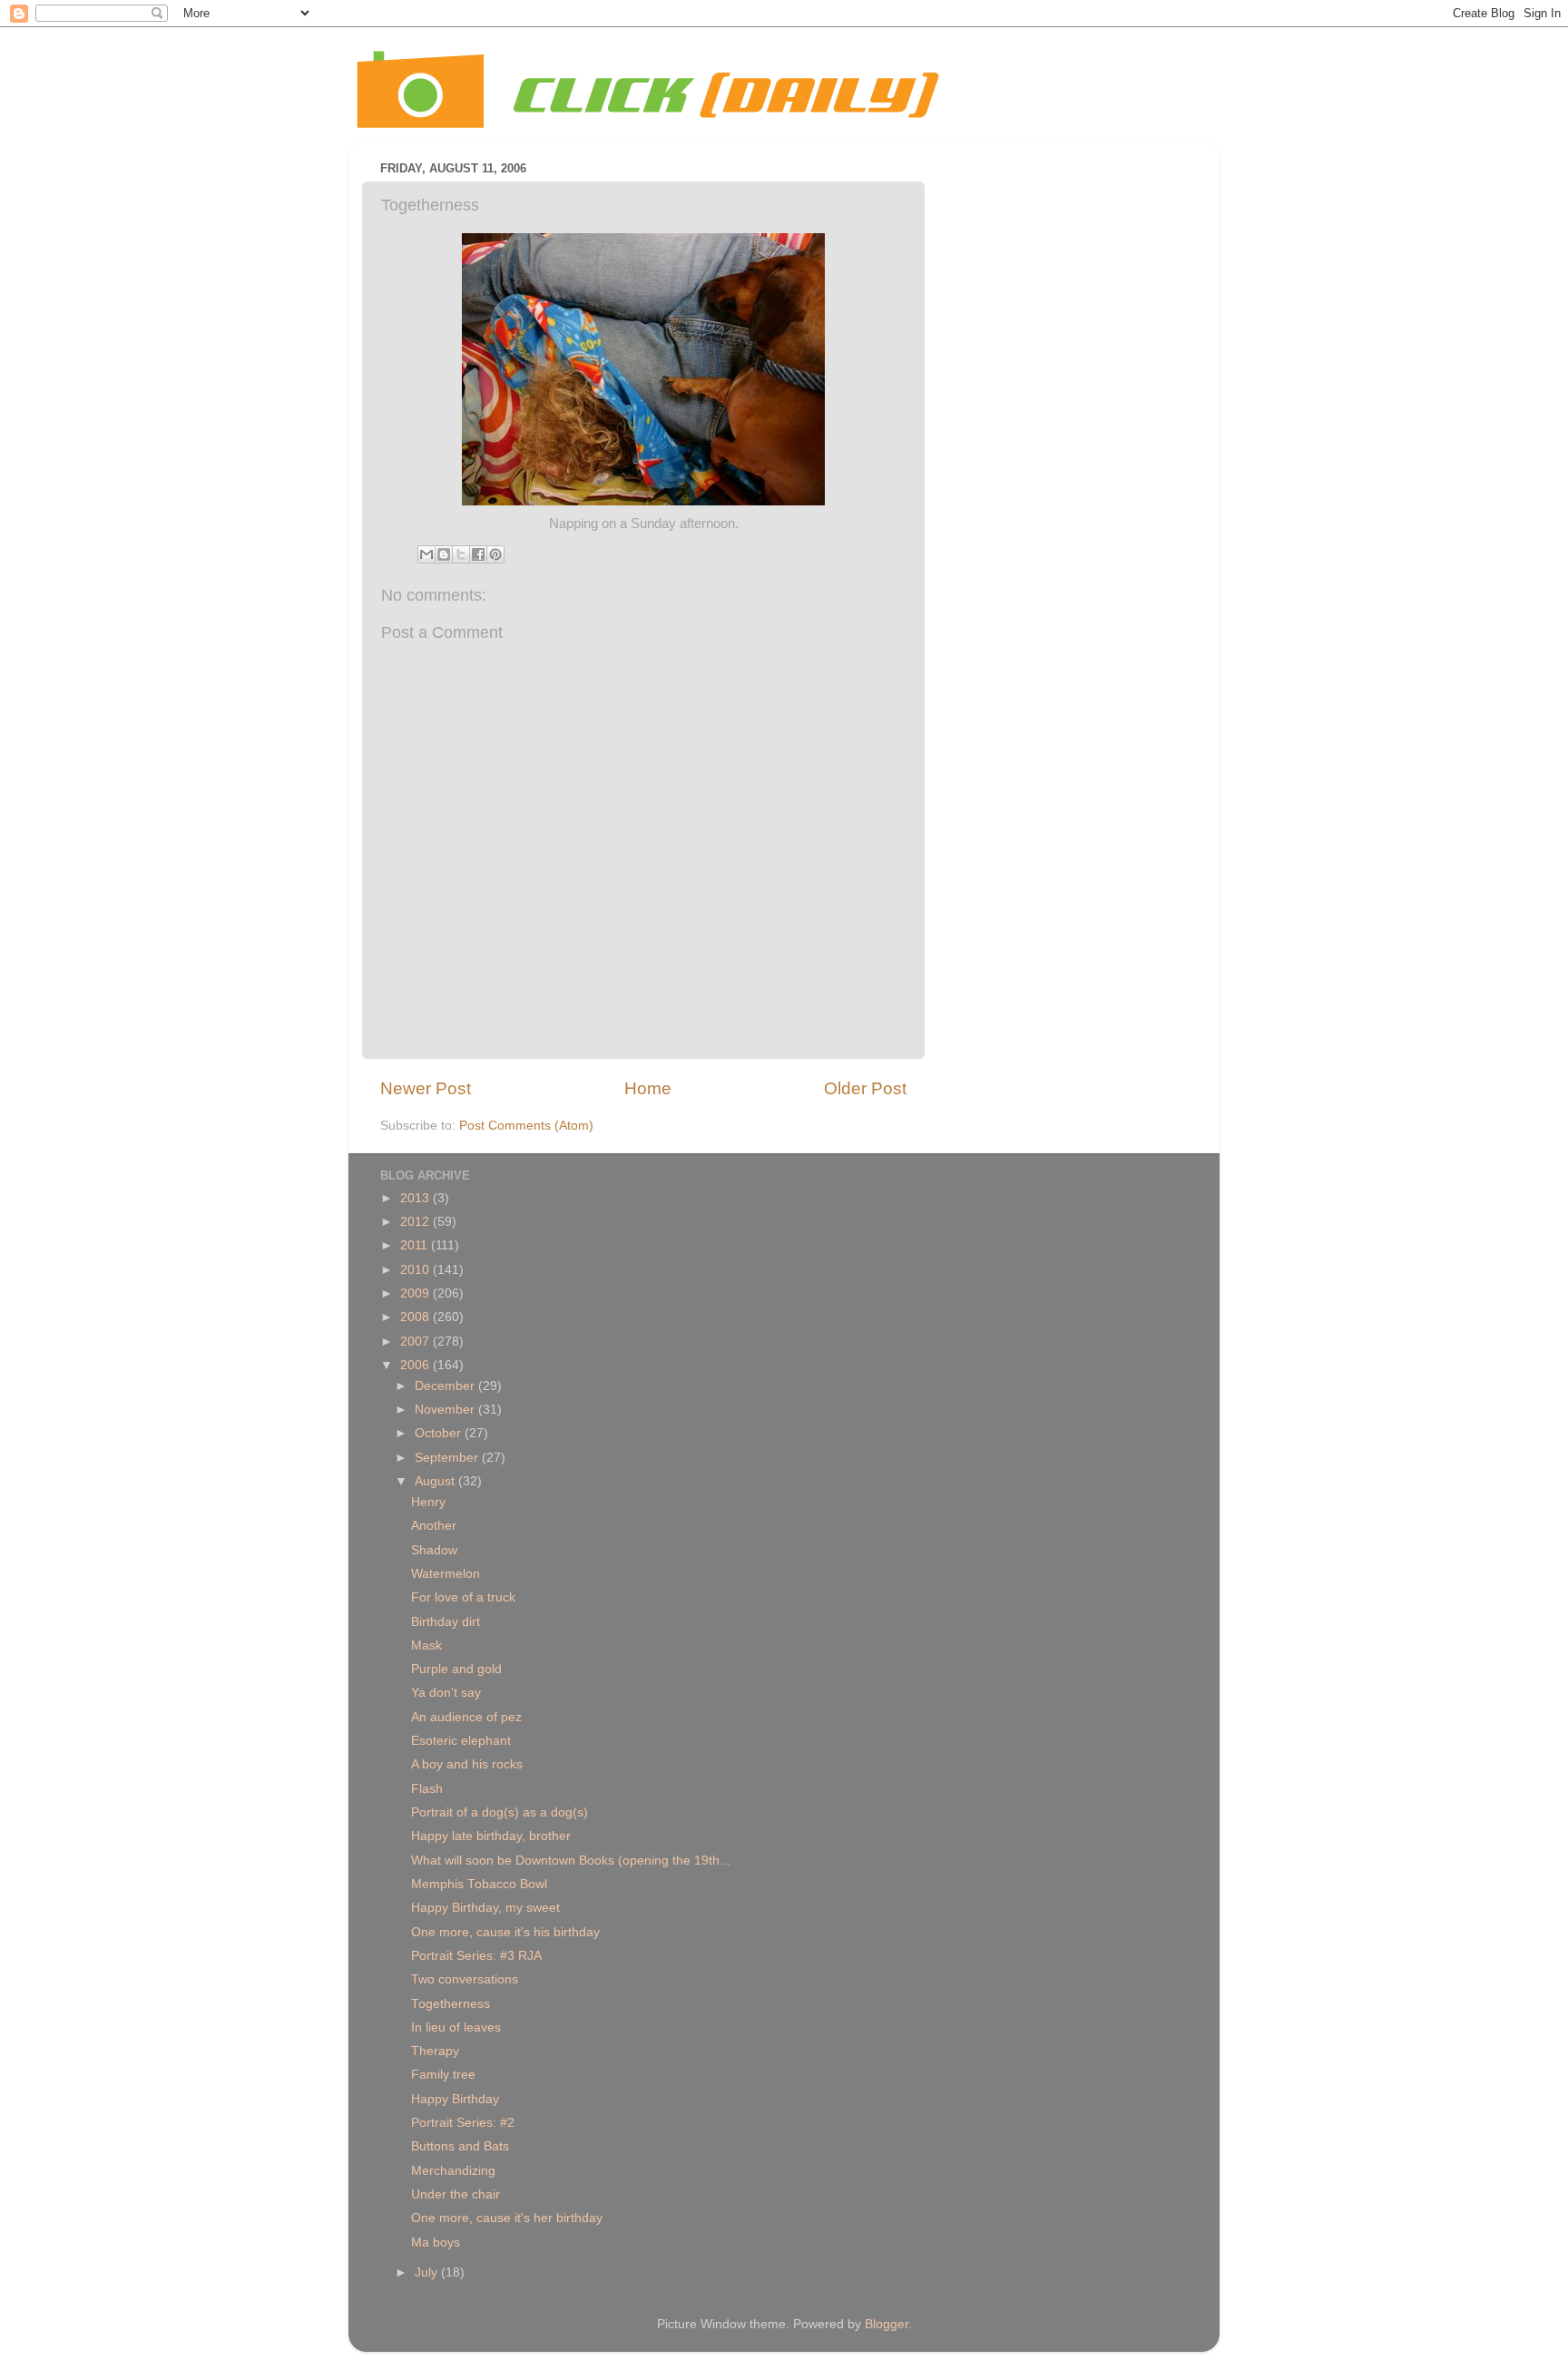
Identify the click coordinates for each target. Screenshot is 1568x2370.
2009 (416, 1293)
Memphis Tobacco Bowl (479, 1884)
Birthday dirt (446, 1622)
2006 (416, 1365)
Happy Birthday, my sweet (485, 1908)
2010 (416, 1270)
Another (434, 1526)
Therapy (435, 2051)
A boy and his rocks (467, 1764)
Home (648, 1088)
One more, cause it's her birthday (507, 2218)
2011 (416, 1245)
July (428, 2272)
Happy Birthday (455, 2099)
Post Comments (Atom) (526, 1126)
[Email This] (426, 554)
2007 (416, 1342)
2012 (416, 1222)
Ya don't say (446, 1693)
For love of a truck (463, 1597)
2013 (416, 1198)
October (440, 1433)
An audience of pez (466, 1717)
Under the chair (456, 2194)
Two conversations (465, 1979)
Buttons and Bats (460, 2146)
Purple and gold (456, 1669)
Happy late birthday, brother (491, 1836)
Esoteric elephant (461, 1741)
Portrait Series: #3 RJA (476, 1956)
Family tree (443, 2075)
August (436, 1481)
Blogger (887, 2324)
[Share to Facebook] (478, 554)
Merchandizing (453, 2171)
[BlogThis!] (444, 554)
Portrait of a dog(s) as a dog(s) (500, 1812)
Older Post (865, 1088)
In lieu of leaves (456, 2027)
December (446, 1386)
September (448, 1458)
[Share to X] (461, 554)
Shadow (434, 1550)
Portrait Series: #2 (463, 2123)
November (446, 1410)
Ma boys (436, 2243)
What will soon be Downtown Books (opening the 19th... (571, 1861)
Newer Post (426, 1088)
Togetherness (451, 2004)
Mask (426, 1645)
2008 (416, 1317)
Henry (428, 1502)
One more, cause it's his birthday (505, 1932)
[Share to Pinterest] (495, 554)
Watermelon (446, 1574)
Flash (427, 1789)
